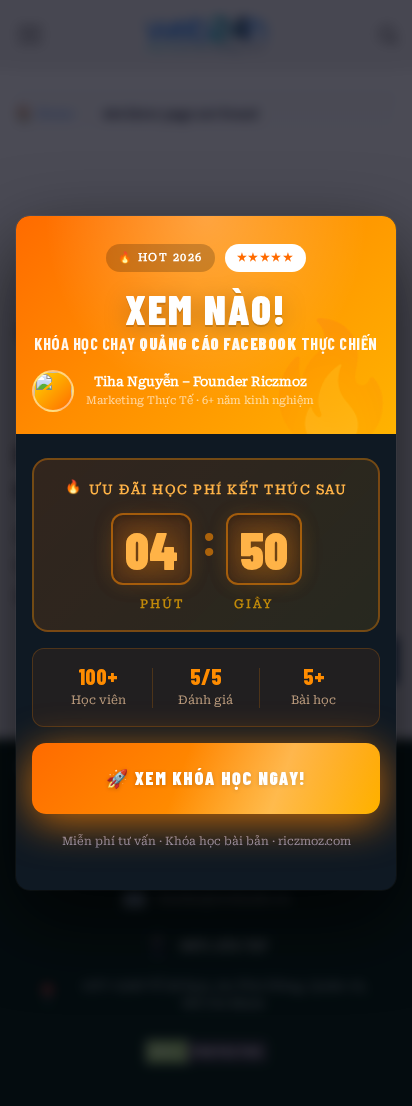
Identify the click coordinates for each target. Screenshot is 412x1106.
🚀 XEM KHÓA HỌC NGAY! (206, 778)
